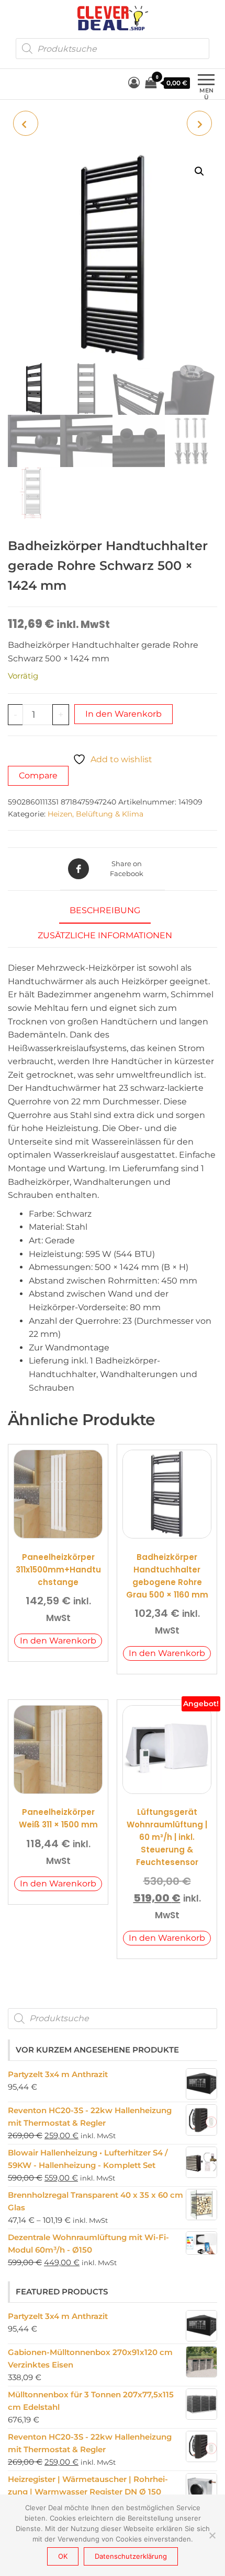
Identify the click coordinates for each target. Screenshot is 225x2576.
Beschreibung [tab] (105, 910)
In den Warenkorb (123, 714)
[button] (199, 171)
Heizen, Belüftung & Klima (95, 814)
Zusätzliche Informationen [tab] (105, 935)
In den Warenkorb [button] (58, 1641)
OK (63, 2556)
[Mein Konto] (134, 83)
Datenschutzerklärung (131, 2556)
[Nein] (212, 2535)
